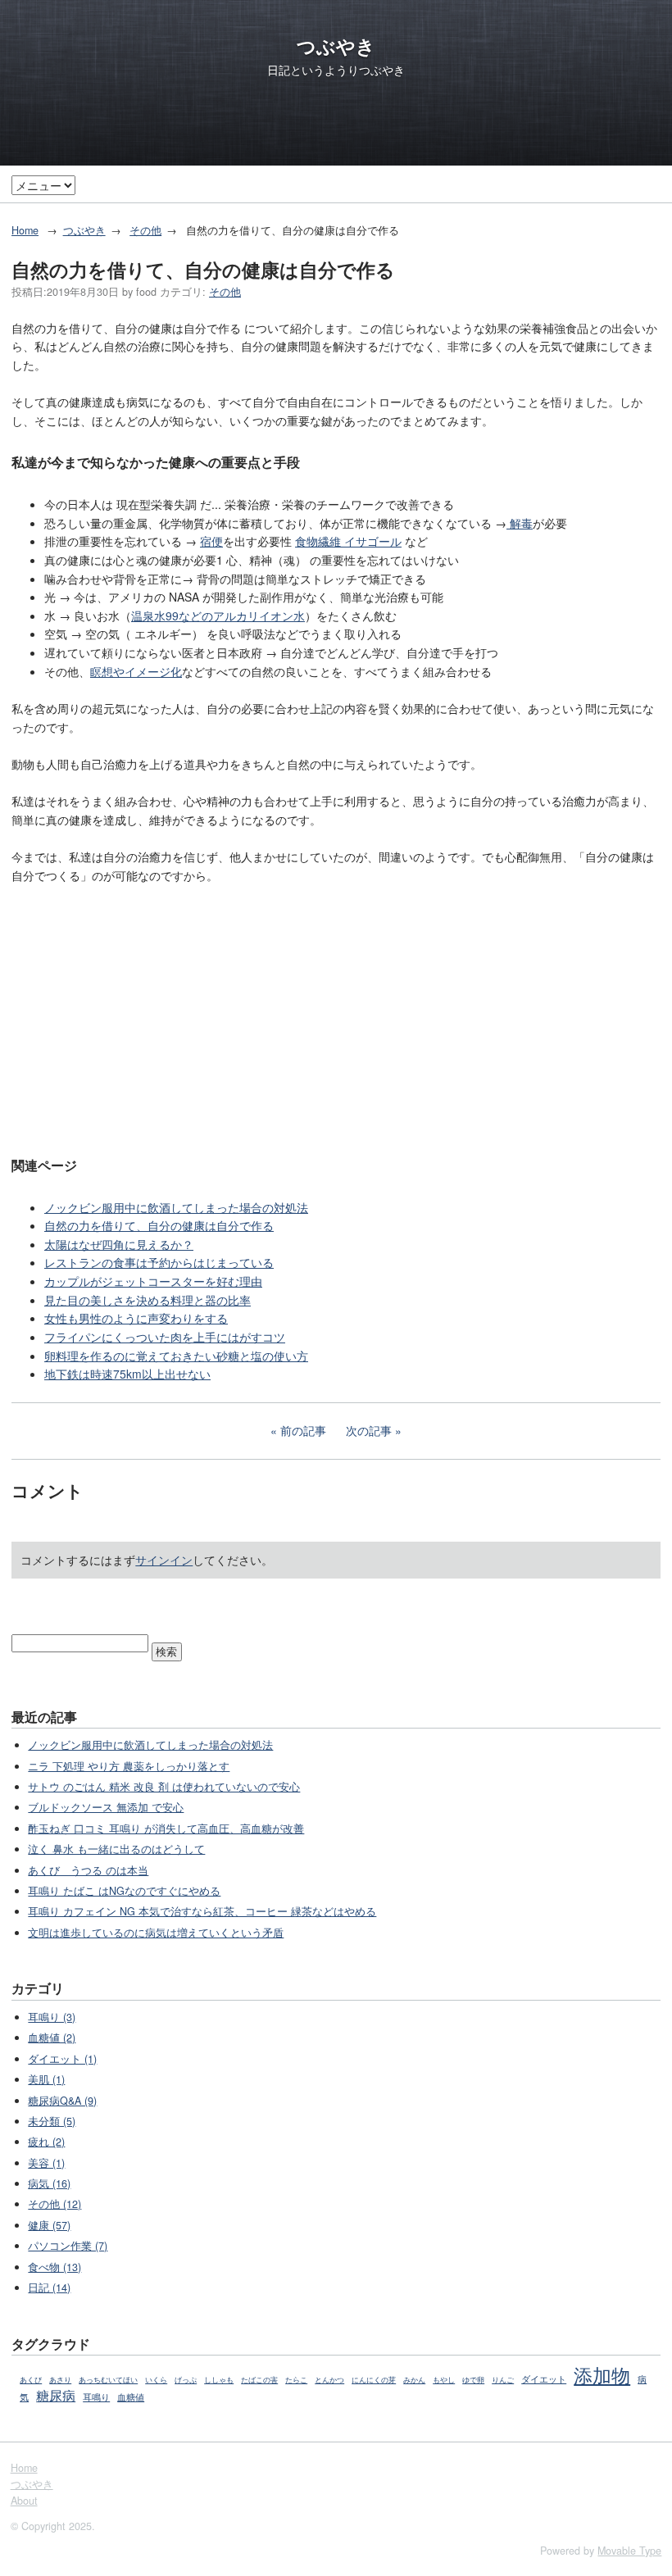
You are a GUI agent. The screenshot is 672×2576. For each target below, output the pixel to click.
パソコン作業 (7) (68, 2246)
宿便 (211, 541)
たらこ (296, 2380)
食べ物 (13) (54, 2267)
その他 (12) (54, 2204)
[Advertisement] (336, 1018)
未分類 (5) (52, 2121)
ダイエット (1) (62, 2059)
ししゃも (219, 2380)
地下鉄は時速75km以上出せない (127, 1374)
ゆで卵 (473, 2380)
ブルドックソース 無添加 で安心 (106, 1807)
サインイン (164, 1560)
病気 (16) (49, 2183)
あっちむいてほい (108, 2380)
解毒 (520, 523)
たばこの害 (259, 2380)
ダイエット (544, 2379)
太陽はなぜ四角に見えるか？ (119, 1244)
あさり (60, 2380)
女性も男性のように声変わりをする (136, 1318)
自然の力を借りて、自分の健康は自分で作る (159, 1225)
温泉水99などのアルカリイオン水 (218, 616)
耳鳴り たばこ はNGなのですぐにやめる (124, 1891)
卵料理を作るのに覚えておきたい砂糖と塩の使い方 (176, 1356)
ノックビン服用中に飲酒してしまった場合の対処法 (176, 1207)
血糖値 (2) (52, 2038)
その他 (145, 230)
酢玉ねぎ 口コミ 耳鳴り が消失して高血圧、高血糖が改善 (166, 1829)
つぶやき (336, 46)
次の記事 (369, 1430)
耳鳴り (96, 2397)
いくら (156, 2380)
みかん (414, 2380)
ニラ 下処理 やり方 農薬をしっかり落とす (129, 1766)
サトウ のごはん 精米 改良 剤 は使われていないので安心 (164, 1787)
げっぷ (186, 2380)
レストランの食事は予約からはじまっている (159, 1262)
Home (25, 230)
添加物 (602, 2374)
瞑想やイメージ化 (136, 671)
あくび (31, 2380)
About (24, 2501)
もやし (444, 2380)
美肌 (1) (46, 2079)
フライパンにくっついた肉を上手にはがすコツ (165, 1337)
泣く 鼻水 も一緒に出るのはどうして (116, 1849)
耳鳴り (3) (52, 2017)
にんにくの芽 (374, 2380)
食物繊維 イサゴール (348, 541)
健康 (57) (49, 2225)
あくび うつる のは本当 (88, 1870)
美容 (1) (46, 2163)
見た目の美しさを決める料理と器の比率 (148, 1300)
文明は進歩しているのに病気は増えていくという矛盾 (156, 1933)
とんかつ (329, 2380)
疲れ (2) (46, 2142)
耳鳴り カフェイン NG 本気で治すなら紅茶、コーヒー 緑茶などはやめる (202, 1911)
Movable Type (629, 2551)
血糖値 (131, 2397)
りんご (503, 2380)
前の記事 (303, 1430)
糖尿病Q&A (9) (62, 2101)
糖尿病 (56, 2395)
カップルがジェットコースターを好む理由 (153, 1281)
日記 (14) (49, 2288)
